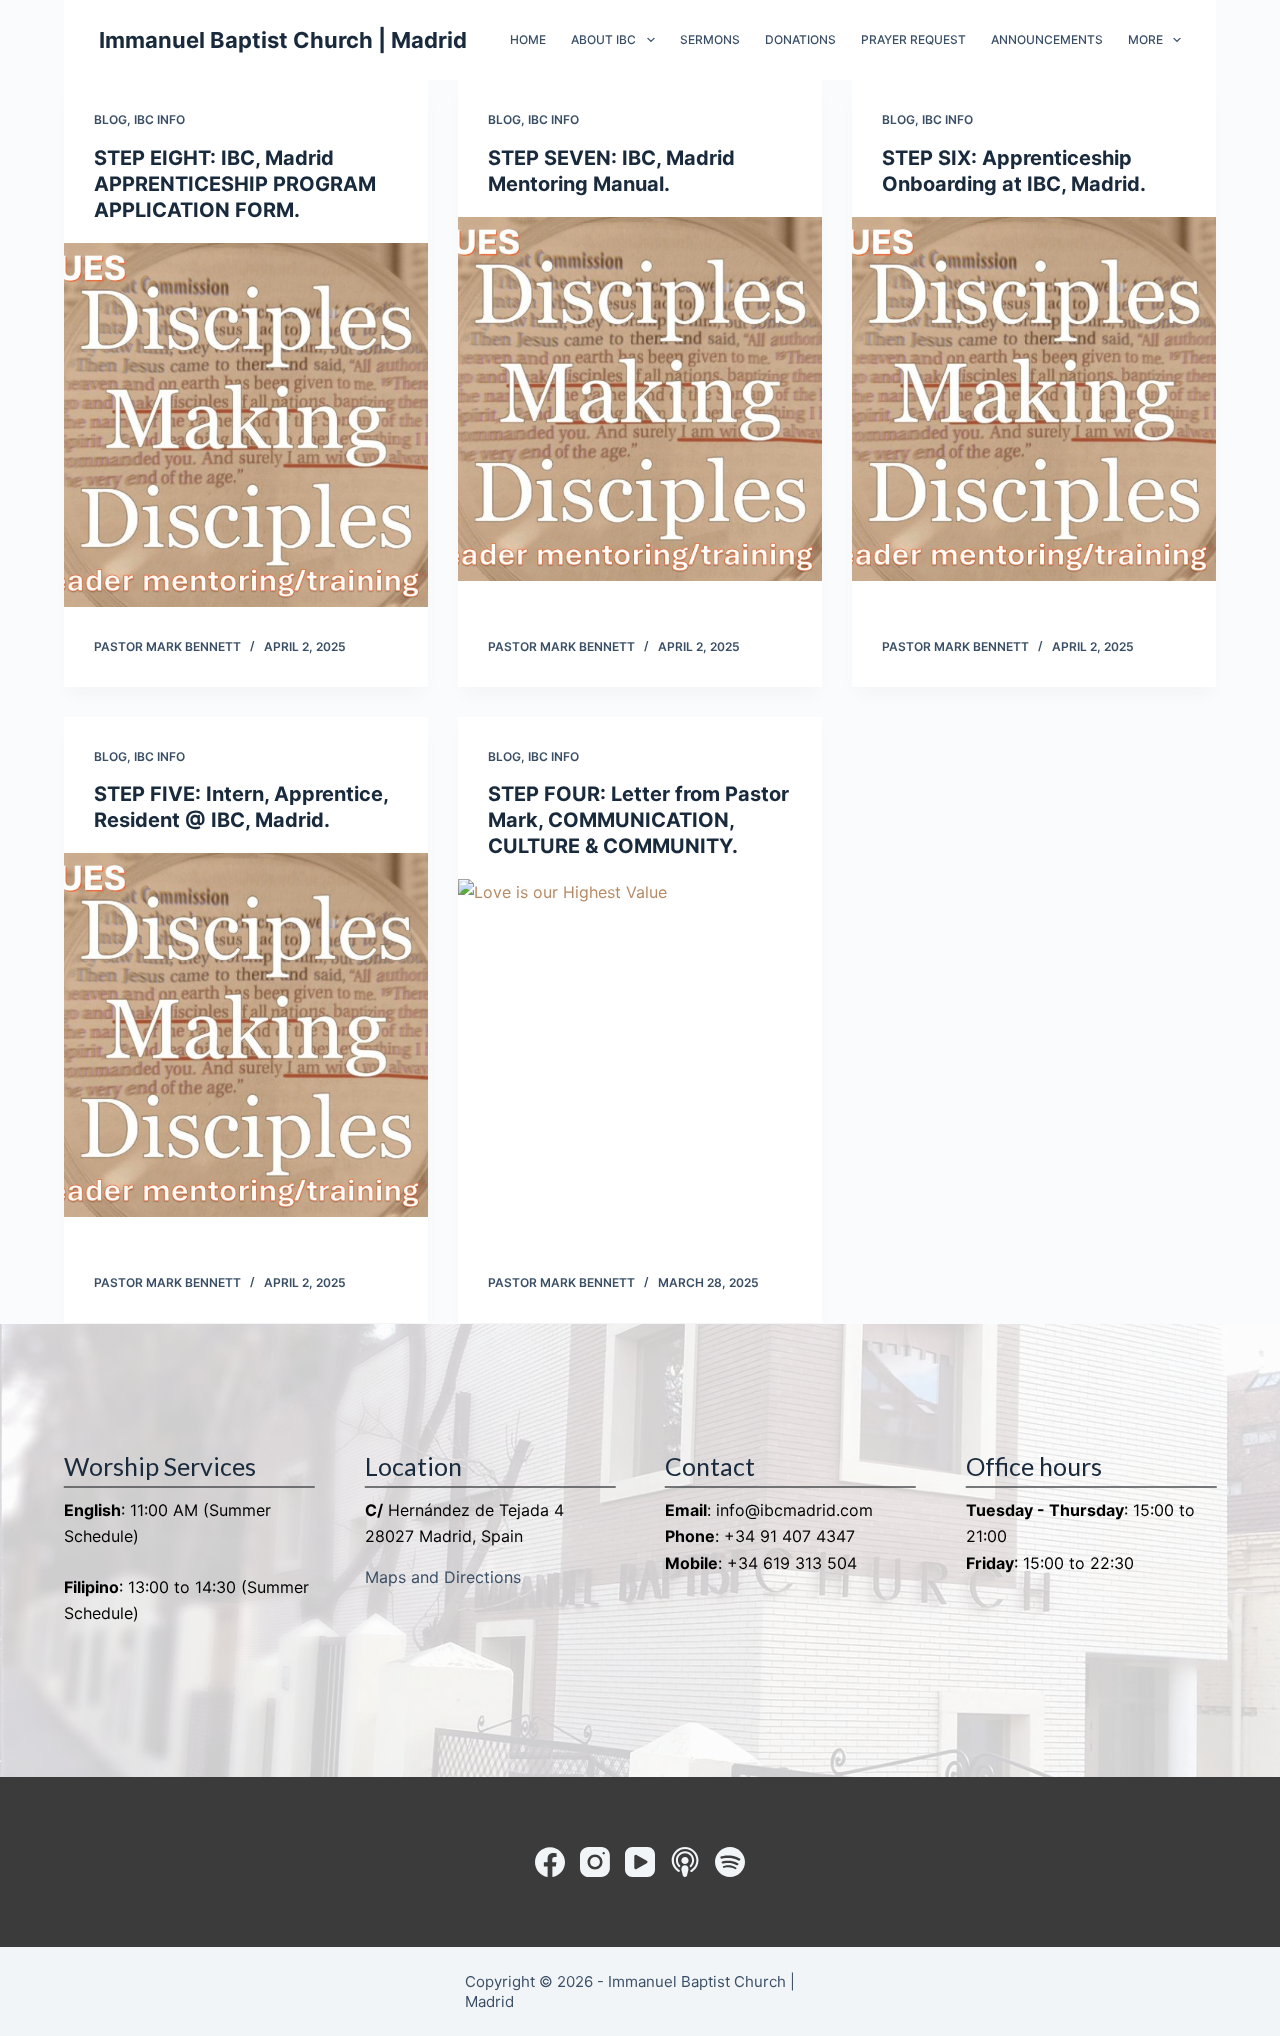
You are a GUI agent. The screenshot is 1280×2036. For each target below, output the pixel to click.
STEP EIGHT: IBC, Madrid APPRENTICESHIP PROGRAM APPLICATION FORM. (235, 184)
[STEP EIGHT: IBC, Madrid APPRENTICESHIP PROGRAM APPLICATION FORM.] (246, 425)
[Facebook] (550, 1862)
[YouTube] (640, 1862)
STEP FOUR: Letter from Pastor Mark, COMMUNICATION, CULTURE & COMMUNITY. (638, 820)
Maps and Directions (443, 1577)
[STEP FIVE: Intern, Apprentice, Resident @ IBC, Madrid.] (246, 1035)
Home (528, 39)
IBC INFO (159, 119)
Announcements (1047, 39)
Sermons (710, 39)
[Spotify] (730, 1862)
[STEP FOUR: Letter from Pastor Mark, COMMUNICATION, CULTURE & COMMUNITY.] (640, 1061)
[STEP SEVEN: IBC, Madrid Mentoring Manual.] (640, 399)
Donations (800, 39)
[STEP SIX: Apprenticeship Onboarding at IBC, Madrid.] (1034, 399)
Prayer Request (913, 39)
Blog (110, 119)
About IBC (603, 39)
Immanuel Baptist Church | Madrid (283, 40)
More (1145, 39)
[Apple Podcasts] (685, 1862)
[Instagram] (595, 1862)
